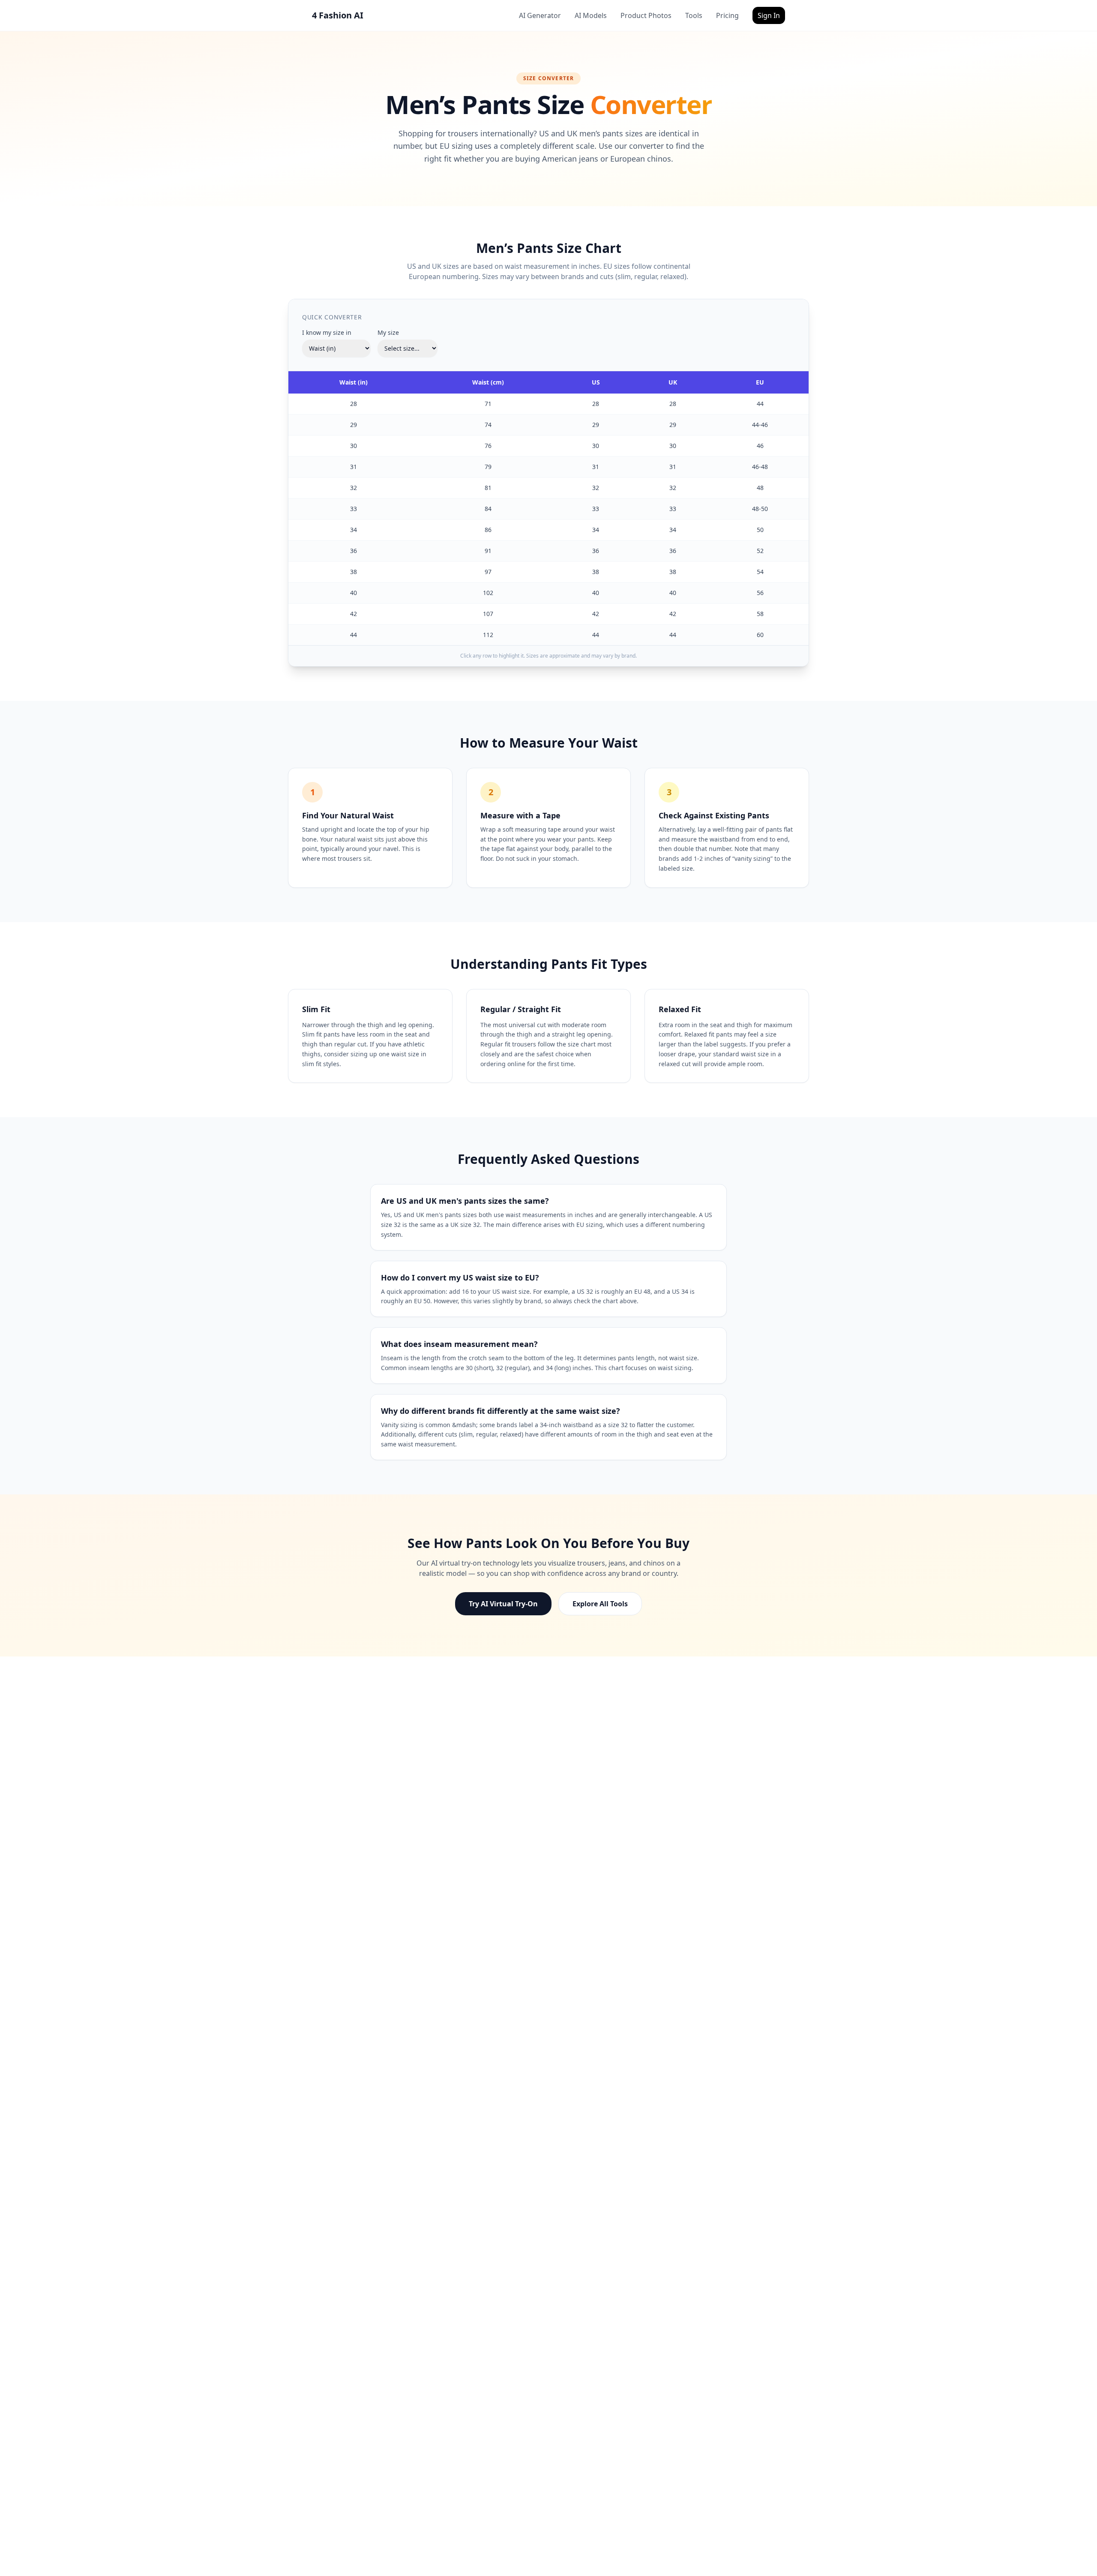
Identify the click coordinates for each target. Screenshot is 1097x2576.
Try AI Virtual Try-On (503, 1604)
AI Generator (540, 15)
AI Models (591, 15)
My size (388, 332)
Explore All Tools (600, 1604)
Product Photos (646, 15)
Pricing (727, 15)
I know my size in (327, 332)
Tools (694, 15)
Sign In (769, 15)
